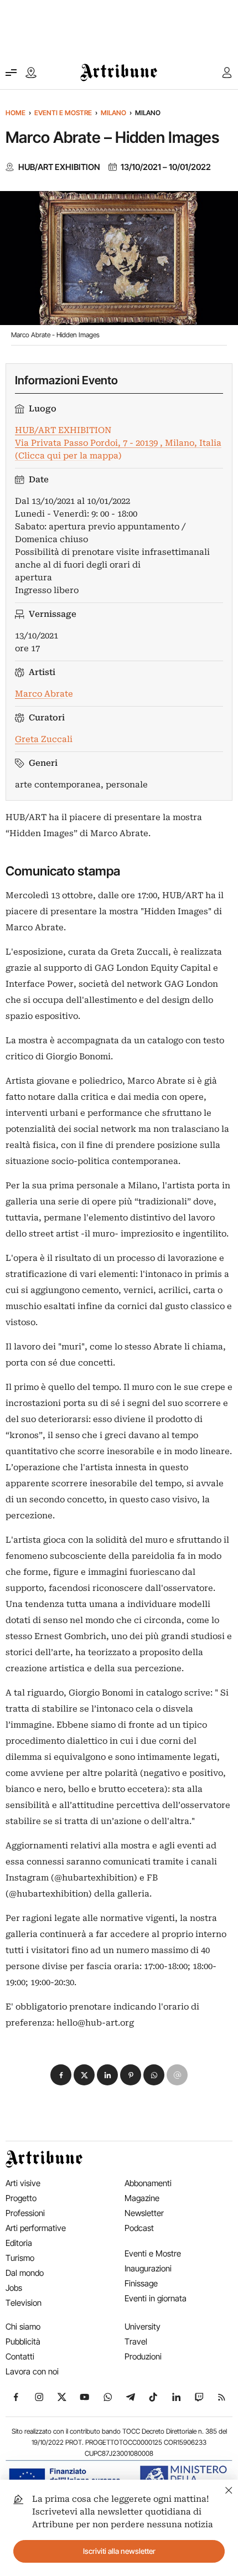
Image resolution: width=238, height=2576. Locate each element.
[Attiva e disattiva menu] (11, 73)
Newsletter (144, 2213)
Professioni (25, 2213)
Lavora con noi (32, 2371)
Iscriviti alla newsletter (119, 2551)
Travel (136, 2341)
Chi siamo (23, 2327)
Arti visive (23, 2183)
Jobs (14, 2288)
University (143, 2327)
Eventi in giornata (156, 2298)
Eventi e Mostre (63, 113)
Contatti (20, 2356)
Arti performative (36, 2228)
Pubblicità (23, 2341)
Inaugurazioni (148, 2268)
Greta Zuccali (44, 739)
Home (15, 113)
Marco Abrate (44, 694)
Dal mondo (25, 2273)
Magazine (142, 2198)
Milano (113, 113)
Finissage (141, 2283)
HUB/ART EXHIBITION (59, 167)
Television (24, 2303)
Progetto (21, 2198)
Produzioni (143, 2356)
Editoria (19, 2243)
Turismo (20, 2258)
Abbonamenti (148, 2183)
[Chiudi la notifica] (229, 2489)
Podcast (139, 2228)
